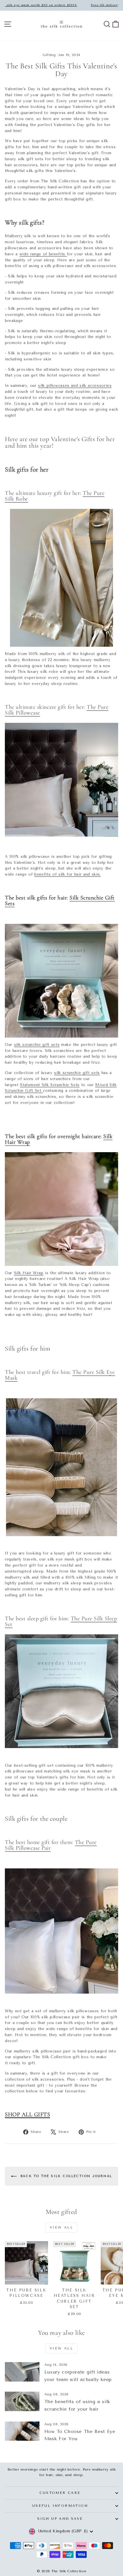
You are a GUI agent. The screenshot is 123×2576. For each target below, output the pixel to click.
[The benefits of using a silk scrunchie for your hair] (22, 2401)
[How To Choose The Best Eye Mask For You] (22, 2431)
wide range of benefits (43, 254)
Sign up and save (60, 2519)
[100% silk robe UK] (61, 578)
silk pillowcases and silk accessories (75, 386)
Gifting (49, 55)
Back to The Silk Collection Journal (66, 2176)
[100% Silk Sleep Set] (61, 1691)
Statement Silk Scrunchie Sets (50, 1085)
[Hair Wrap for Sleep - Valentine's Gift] (61, 1209)
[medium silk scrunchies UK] (61, 981)
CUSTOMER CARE (60, 2493)
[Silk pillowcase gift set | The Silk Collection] (61, 780)
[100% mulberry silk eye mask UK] (61, 1467)
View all (61, 2227)
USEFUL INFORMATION (60, 2506)
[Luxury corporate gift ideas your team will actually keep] (22, 2372)
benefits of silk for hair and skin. (68, 874)
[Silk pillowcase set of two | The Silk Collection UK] (61, 1931)
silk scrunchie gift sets (37, 1045)
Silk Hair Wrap (29, 1273)
